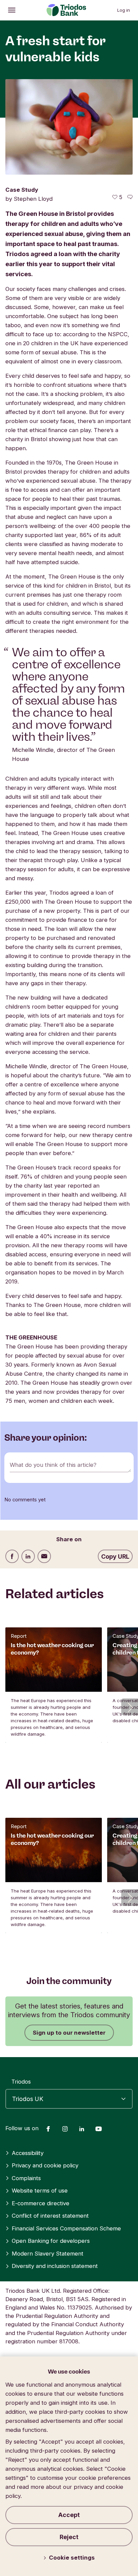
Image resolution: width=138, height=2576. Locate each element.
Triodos (21, 2082)
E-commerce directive (41, 2203)
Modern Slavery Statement (48, 2254)
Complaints (26, 2178)
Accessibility (28, 2153)
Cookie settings (72, 2558)
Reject (69, 2537)
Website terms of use (40, 2191)
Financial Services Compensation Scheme (66, 2228)
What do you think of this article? (53, 1465)
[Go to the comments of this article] (130, 197)
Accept (69, 2515)
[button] (130, 1707)
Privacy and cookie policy (45, 2165)
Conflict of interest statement (50, 2216)
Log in (124, 10)
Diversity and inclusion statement (55, 2266)
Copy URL (115, 1556)
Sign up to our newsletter (69, 2033)
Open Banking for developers (51, 2241)
